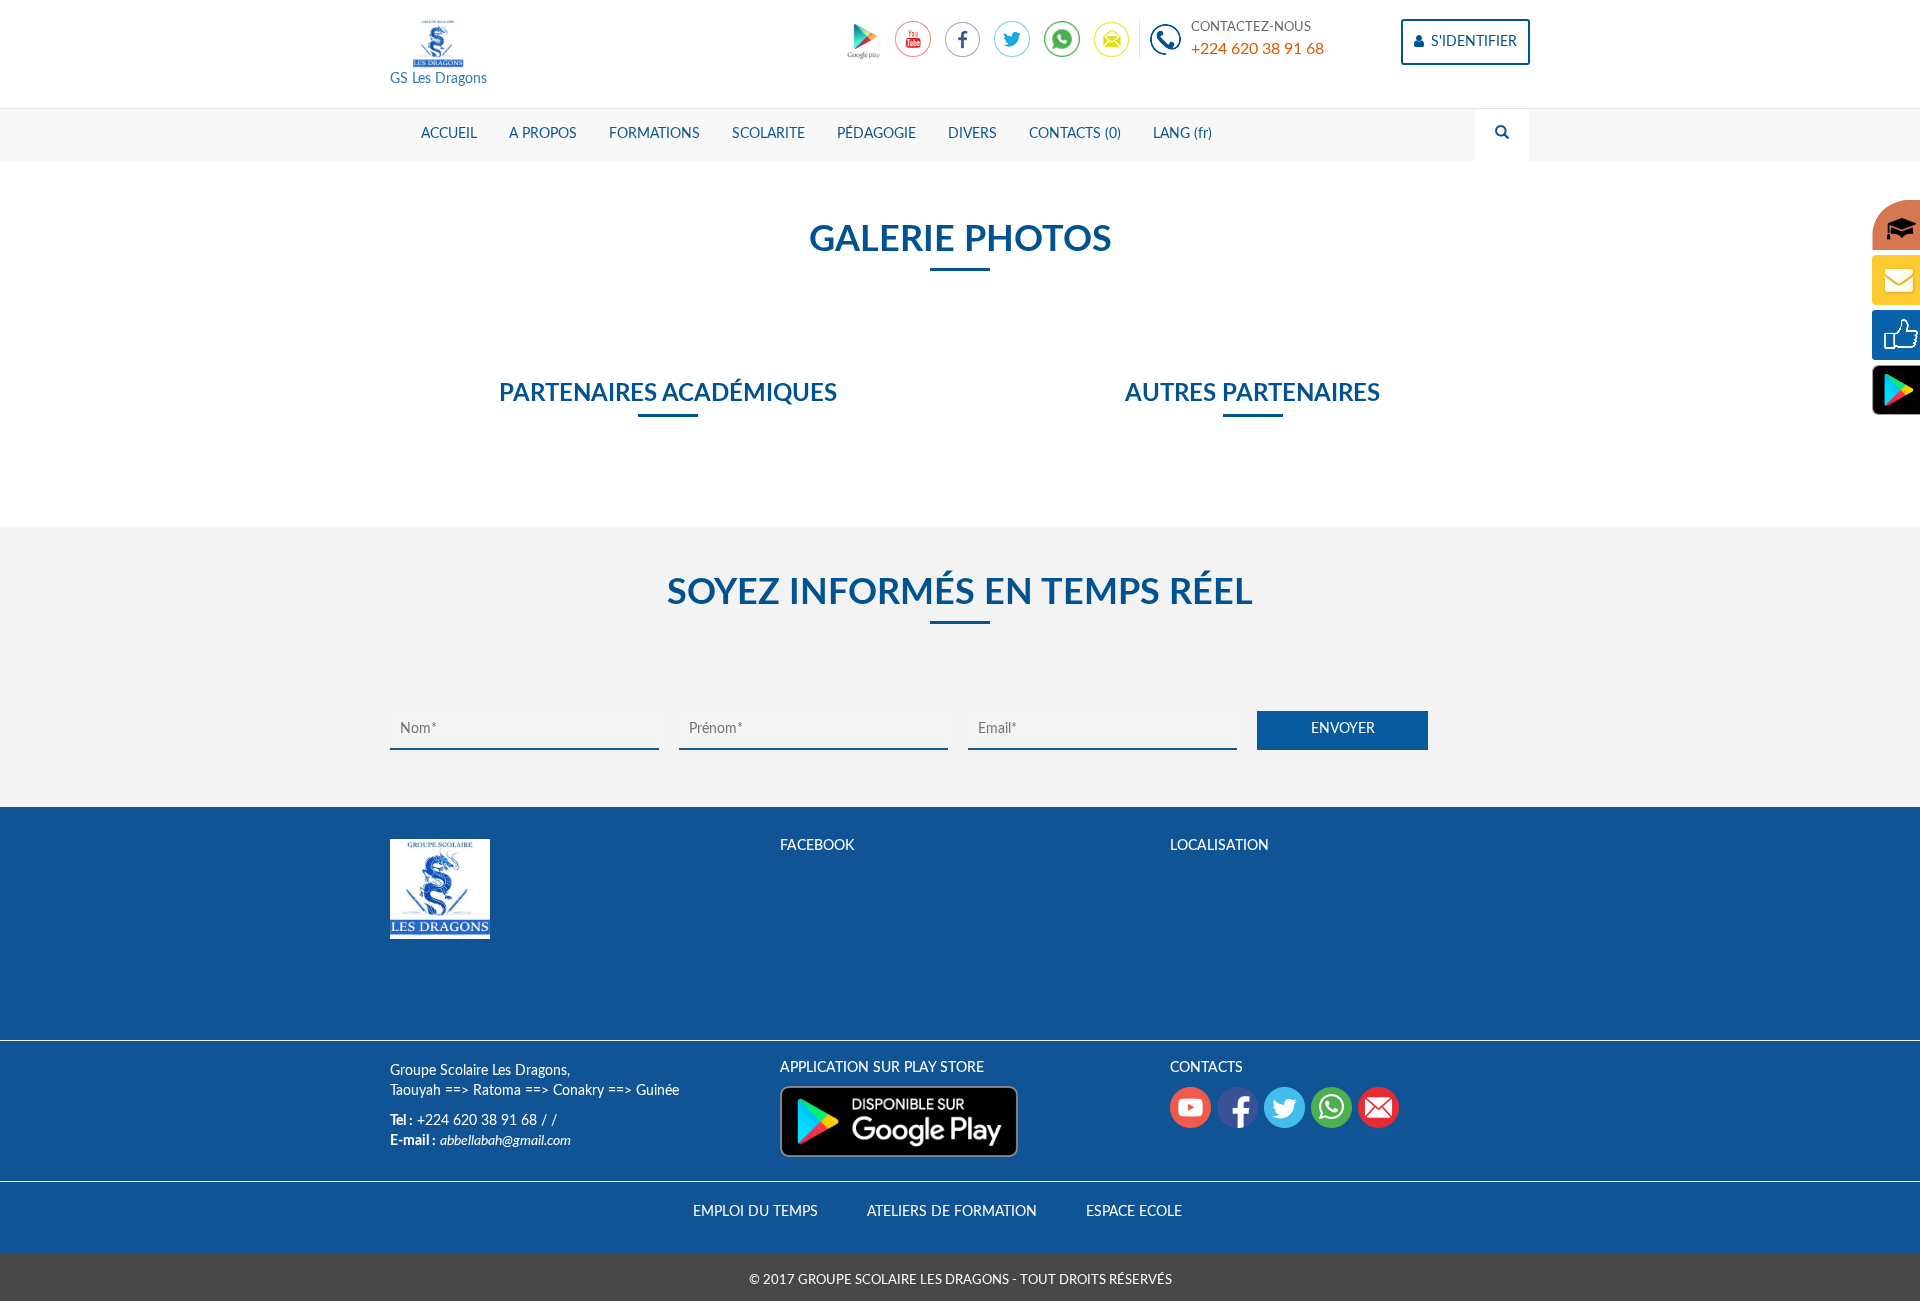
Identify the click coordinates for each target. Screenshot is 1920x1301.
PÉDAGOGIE (876, 134)
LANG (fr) (1182, 134)
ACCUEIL (449, 134)
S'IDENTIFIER (1472, 42)
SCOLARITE (768, 134)
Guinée (657, 1091)
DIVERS (972, 134)
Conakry (578, 1091)
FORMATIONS (654, 134)
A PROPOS (543, 134)
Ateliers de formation (952, 1212)
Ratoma (497, 1091)
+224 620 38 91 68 (1257, 49)
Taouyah (415, 1091)
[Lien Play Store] (865, 39)
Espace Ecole (1134, 1212)
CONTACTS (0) (1075, 134)
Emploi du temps (755, 1212)
